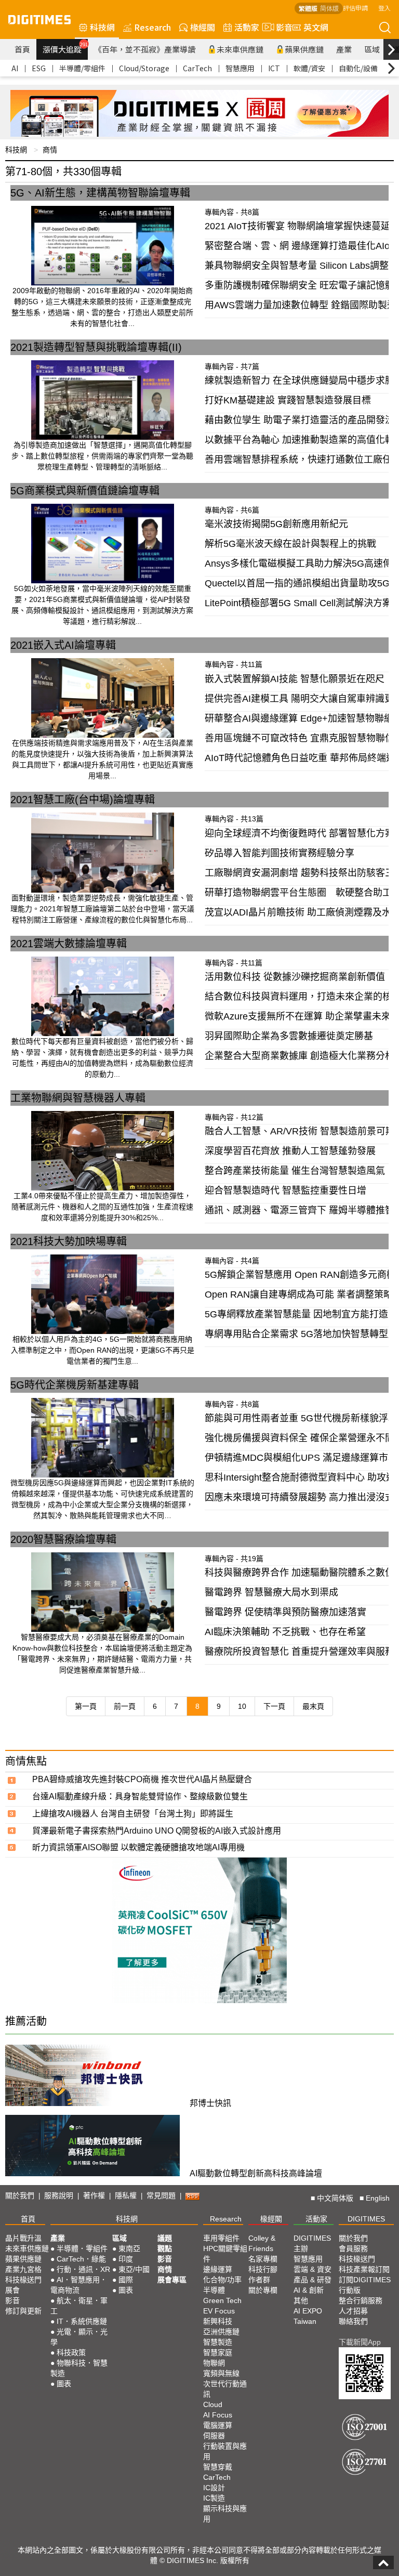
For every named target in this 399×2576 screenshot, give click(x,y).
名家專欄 (263, 2259)
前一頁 (125, 1706)
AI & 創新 (309, 2290)
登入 (384, 8)
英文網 (316, 27)
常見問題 (161, 2195)
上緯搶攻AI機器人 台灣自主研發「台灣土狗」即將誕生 (133, 1814)
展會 (12, 2290)
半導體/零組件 (82, 68)
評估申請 (355, 8)
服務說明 (59, 2195)
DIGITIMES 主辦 (312, 2243)
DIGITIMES (366, 2219)
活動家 (247, 27)
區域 (372, 49)
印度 (126, 2259)
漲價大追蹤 (65, 48)
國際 (126, 2280)
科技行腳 (263, 2269)
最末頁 (313, 1706)
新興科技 (218, 2321)
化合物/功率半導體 (222, 2285)
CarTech (197, 68)
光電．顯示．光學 (79, 2337)
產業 (344, 49)
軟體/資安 (309, 68)
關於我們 (20, 2195)
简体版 (329, 8)
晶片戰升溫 (23, 2238)
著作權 (94, 2195)
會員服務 (353, 2248)
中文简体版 (335, 2198)
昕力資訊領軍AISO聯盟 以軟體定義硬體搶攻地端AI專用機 (138, 1847)
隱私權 (126, 2195)
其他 (301, 2300)
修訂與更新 (23, 2311)
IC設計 (214, 2488)
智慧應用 (240, 68)
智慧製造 (218, 2342)
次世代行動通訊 (225, 2389)
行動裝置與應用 (225, 2451)
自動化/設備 (358, 68)
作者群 (259, 2280)
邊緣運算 (218, 2269)
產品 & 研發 (312, 2280)
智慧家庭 (218, 2352)
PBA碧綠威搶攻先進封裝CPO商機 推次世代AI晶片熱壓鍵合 (142, 1779)
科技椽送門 (23, 2280)
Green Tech (222, 2300)
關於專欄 (263, 2290)
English (378, 2198)
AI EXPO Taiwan (308, 2316)
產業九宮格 (23, 2269)
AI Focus (218, 2415)
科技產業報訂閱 (364, 2269)
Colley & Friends (262, 2243)
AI (15, 68)
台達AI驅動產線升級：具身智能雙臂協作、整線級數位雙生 (140, 1796)
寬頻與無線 (221, 2373)
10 (242, 1706)
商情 (50, 150)
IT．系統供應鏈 (82, 2321)
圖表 (64, 2384)
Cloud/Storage (144, 68)
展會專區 (172, 2280)
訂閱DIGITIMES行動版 (365, 2285)
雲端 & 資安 (312, 2269)
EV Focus (219, 2311)
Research (152, 27)
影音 (280, 27)
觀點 (165, 2248)
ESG (39, 68)
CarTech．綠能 (81, 2259)
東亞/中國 (134, 2269)
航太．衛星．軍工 (79, 2306)
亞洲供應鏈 (221, 2332)
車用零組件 (221, 2238)
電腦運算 (218, 2425)
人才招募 (353, 2311)
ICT (274, 68)
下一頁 (274, 1706)
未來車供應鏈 (240, 49)
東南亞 (129, 2248)
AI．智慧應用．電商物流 (79, 2285)
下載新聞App (360, 2342)
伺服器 (214, 2436)
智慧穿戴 (218, 2467)
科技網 (102, 27)
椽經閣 (203, 27)
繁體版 (308, 8)
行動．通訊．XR (83, 2269)
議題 (165, 2238)
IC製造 (214, 2498)
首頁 (22, 49)
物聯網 (214, 2363)
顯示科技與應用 (225, 2514)
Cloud (213, 2404)
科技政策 (71, 2352)
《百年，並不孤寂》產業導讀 (145, 49)
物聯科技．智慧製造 (79, 2368)
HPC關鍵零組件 (225, 2254)
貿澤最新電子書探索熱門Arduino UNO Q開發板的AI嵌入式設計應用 (157, 1831)
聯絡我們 (353, 2321)
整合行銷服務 (361, 2300)
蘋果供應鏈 (304, 49)
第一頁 (86, 1706)
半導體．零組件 (82, 2248)
